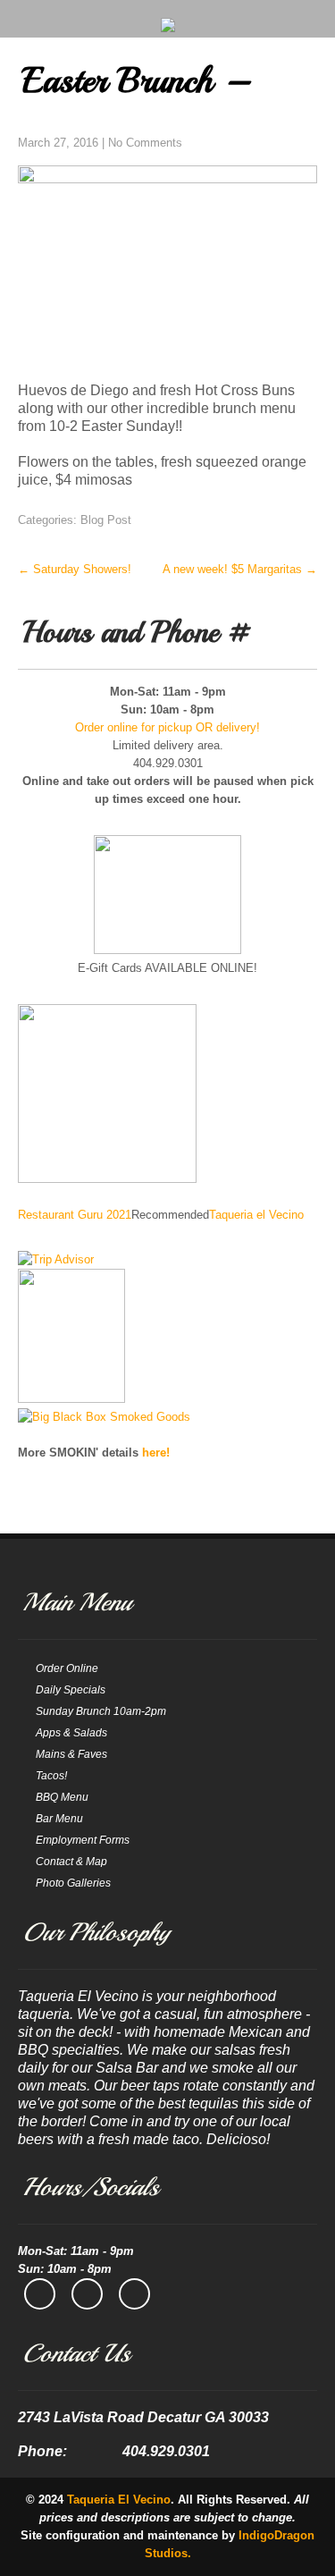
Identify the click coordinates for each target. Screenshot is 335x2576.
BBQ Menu (62, 1797)
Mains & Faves (71, 1754)
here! (156, 1453)
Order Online (67, 1668)
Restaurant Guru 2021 (75, 1215)
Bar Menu (59, 1819)
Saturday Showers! (75, 569)
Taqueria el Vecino (256, 1215)
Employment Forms (83, 1840)
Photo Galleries (73, 1883)
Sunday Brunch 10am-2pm (101, 1711)
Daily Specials (71, 1690)
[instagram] (87, 2294)
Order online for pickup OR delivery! (167, 727)
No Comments (145, 143)
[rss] (134, 2294)
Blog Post (106, 520)
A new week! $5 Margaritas (240, 569)
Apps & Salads (71, 1733)
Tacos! (51, 1776)
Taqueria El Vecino (119, 2500)
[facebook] (40, 2294)
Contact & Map (71, 1862)
